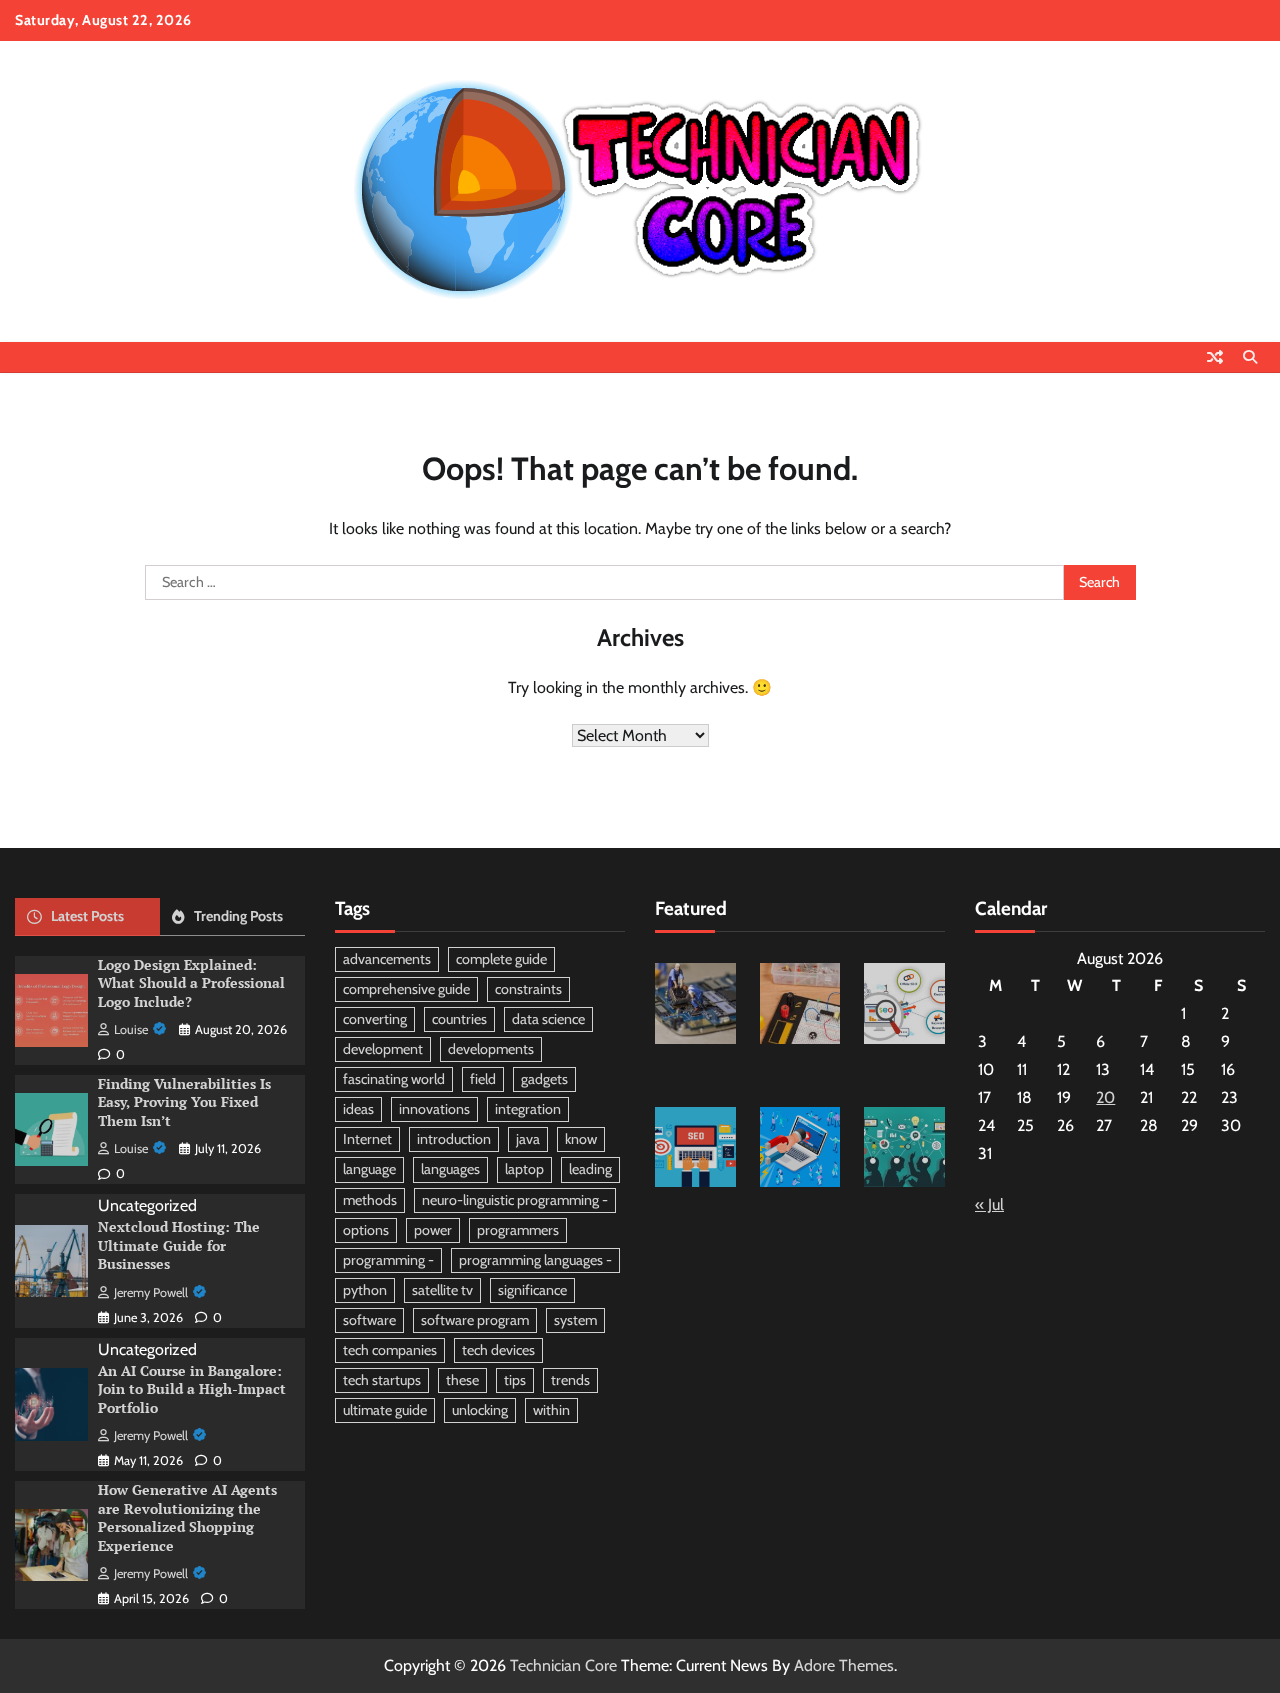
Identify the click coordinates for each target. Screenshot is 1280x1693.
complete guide (501, 959)
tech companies (390, 1350)
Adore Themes (844, 1665)
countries (459, 1019)
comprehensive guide (406, 989)
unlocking (480, 1410)
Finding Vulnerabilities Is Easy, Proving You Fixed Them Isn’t (184, 1102)
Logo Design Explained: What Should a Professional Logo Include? (191, 983)
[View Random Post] (1215, 357)
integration (528, 1109)
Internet (367, 1139)
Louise (131, 1029)
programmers (518, 1230)
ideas (358, 1109)
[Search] (1250, 357)
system (575, 1320)
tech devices (498, 1350)
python (365, 1290)
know (581, 1139)
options (366, 1230)
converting (375, 1019)
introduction (454, 1139)
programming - (388, 1260)
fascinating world (394, 1079)
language (369, 1169)
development (383, 1049)
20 (1105, 1097)
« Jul (989, 1204)
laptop (524, 1169)
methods (370, 1200)
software (369, 1320)
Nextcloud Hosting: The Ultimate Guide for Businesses (179, 1245)
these (462, 1380)
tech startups (382, 1380)
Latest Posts (87, 916)
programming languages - (535, 1260)
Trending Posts (238, 916)
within (551, 1410)
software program (475, 1320)
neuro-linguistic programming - (515, 1200)
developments (491, 1049)
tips (515, 1380)
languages (450, 1169)
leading (590, 1169)
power (433, 1230)
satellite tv (442, 1290)
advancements (387, 959)
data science (548, 1019)
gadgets (544, 1079)
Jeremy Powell (151, 1292)
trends (570, 1380)
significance (532, 1290)
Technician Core (563, 1665)
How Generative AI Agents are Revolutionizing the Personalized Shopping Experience (187, 1517)
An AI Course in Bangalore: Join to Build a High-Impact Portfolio (192, 1389)
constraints (528, 989)
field (483, 1079)
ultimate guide (385, 1410)
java (528, 1139)
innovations (434, 1109)
